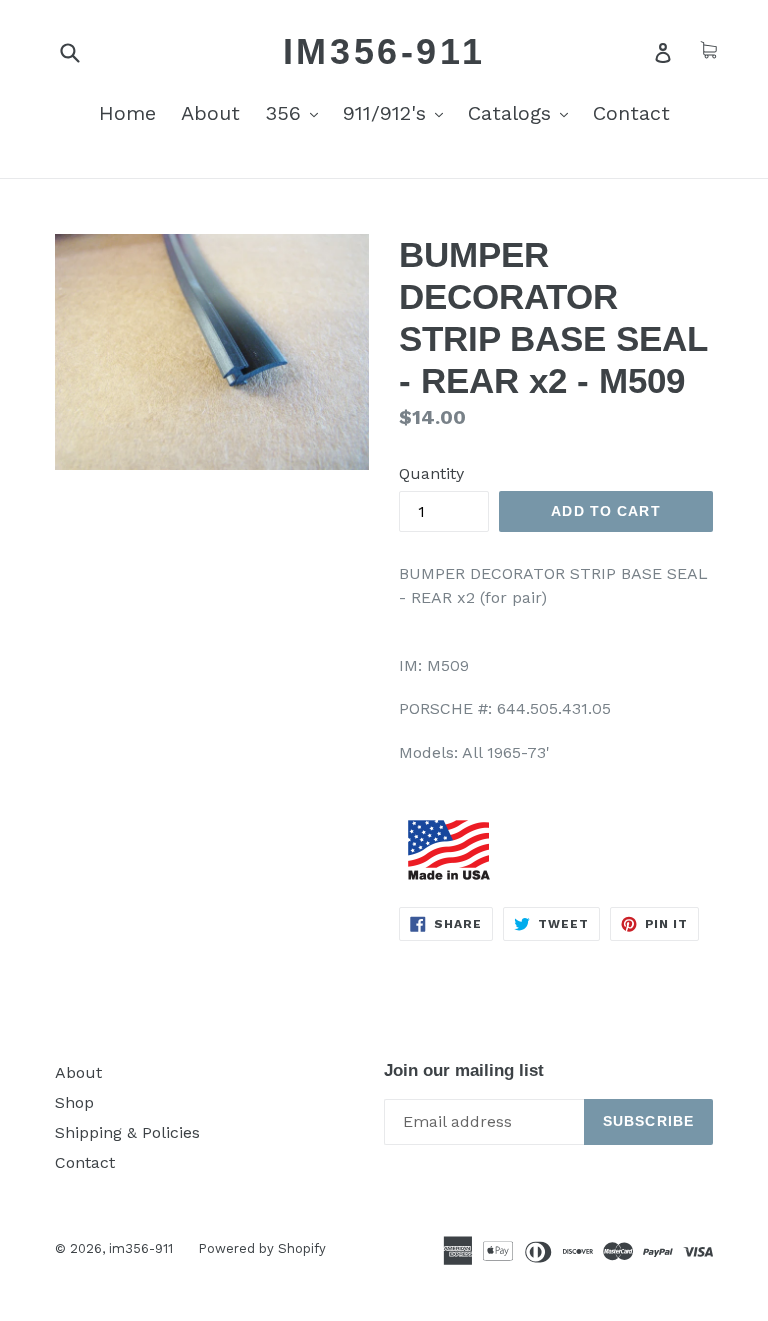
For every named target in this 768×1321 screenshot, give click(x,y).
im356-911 (384, 51)
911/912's (398, 112)
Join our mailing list (464, 1070)
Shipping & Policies (127, 1132)
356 (296, 112)
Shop (74, 1102)
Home (127, 113)
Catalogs (523, 112)
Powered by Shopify (262, 1248)
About (210, 113)
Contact (631, 113)
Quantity (431, 473)
